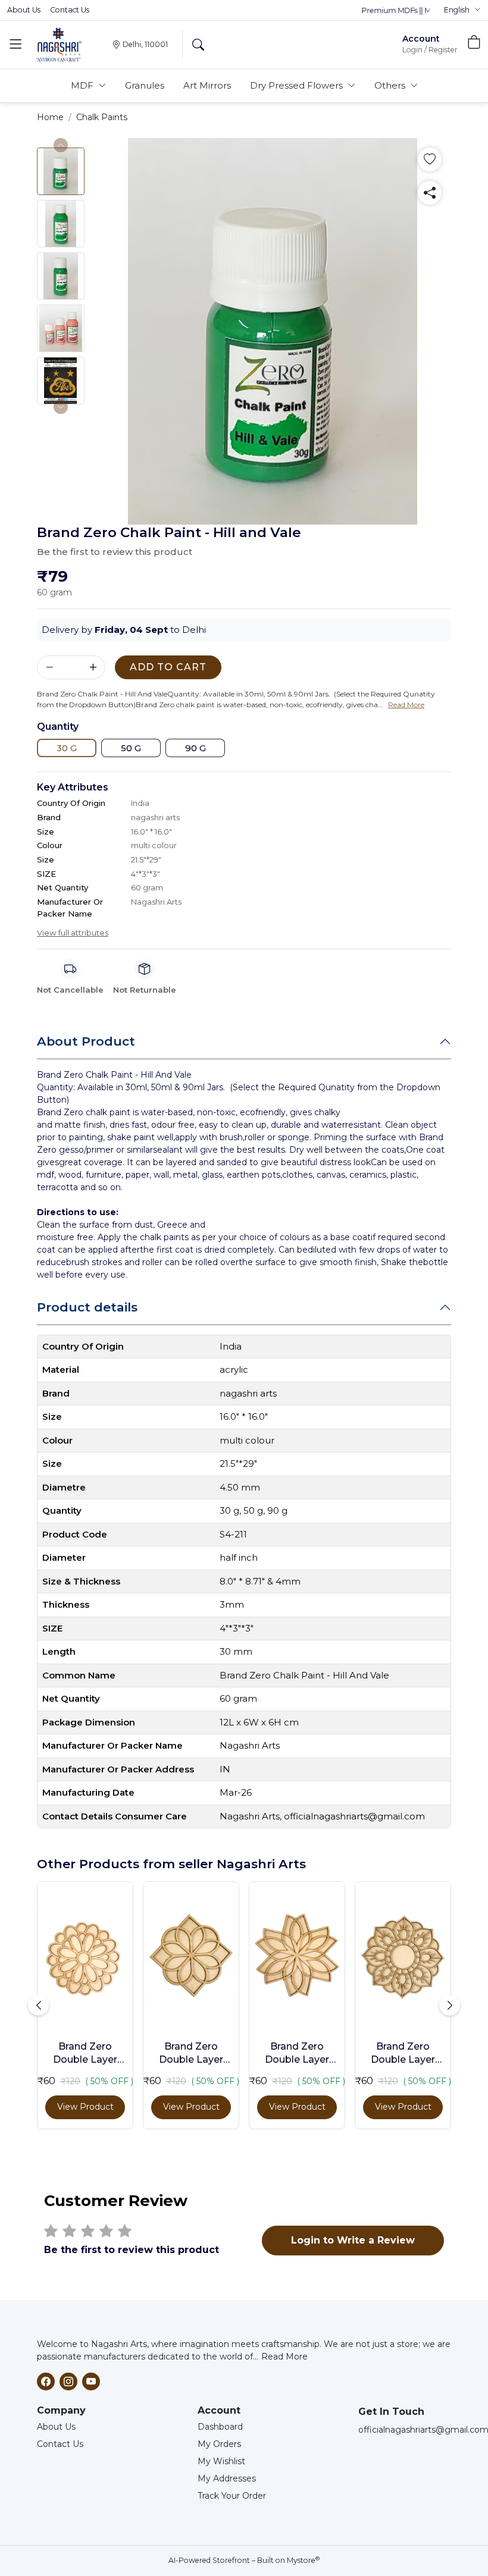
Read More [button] (406, 705)
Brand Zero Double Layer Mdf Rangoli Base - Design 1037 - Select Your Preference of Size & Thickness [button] (191, 2054)
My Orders (219, 2444)
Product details (87, 1307)
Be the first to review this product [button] (115, 552)
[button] (462, 10)
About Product (86, 1041)
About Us (24, 10)
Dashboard (220, 2427)
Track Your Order (232, 2496)
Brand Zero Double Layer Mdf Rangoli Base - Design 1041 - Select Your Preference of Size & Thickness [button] (85, 2054)
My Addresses (227, 2478)
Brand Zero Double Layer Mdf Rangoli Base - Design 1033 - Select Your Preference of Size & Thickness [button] (297, 2054)
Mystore (303, 2560)
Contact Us (70, 10)
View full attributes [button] (73, 933)
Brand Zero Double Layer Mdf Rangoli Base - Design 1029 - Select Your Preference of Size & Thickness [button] (403, 2054)
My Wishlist (221, 2461)
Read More (284, 2357)
